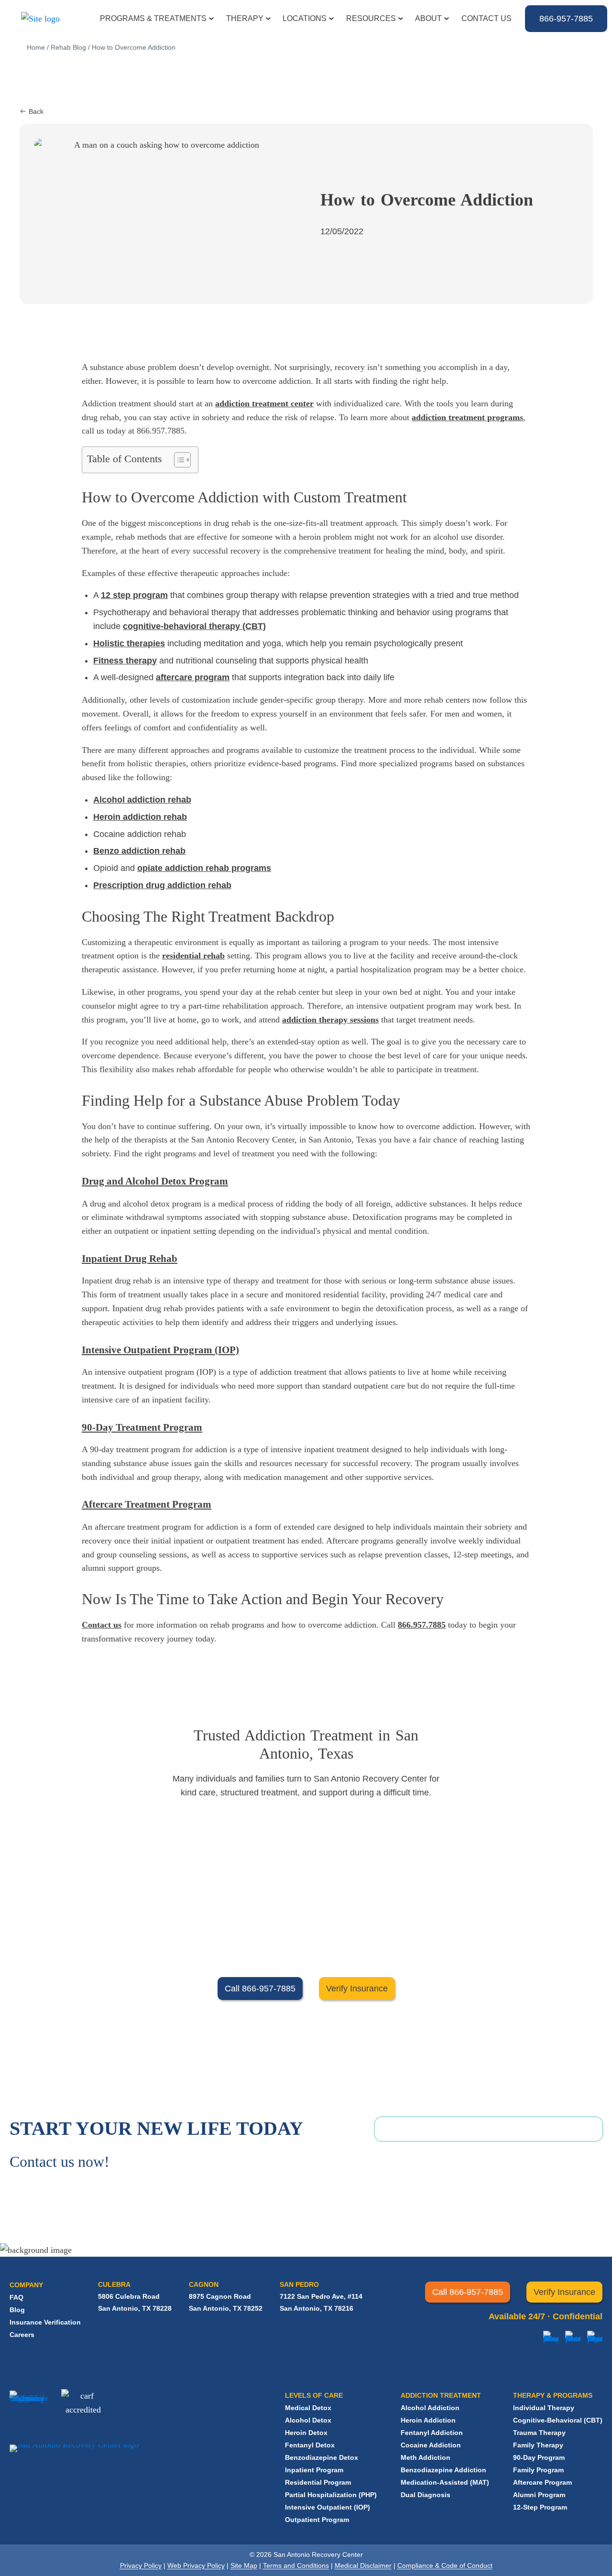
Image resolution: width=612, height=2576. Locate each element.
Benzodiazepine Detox (322, 2457)
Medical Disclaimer (363, 2565)
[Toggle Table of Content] (178, 460)
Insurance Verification (45, 2322)
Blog (17, 2310)
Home (36, 47)
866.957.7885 (422, 1625)
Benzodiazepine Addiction (443, 2470)
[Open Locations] (331, 19)
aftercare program (193, 677)
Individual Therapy (544, 2408)
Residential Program (318, 2482)
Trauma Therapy (539, 2433)
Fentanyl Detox (310, 2445)
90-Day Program (539, 2457)
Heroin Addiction (428, 2420)
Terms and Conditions (296, 2565)
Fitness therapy (125, 661)
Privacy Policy (141, 2565)
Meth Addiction (426, 2457)
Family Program (538, 2470)
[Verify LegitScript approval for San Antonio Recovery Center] (28, 2411)
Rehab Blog (68, 47)
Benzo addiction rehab (139, 851)
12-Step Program (540, 2507)
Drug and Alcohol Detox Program (155, 1181)
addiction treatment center (264, 403)
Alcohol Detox (308, 2420)
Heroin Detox (306, 2433)
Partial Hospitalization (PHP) (331, 2495)
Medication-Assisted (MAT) (445, 2482)
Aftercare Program (542, 2482)
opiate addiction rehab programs (204, 868)
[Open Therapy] (268, 19)
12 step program (134, 595)
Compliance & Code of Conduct (445, 2565)
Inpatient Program (314, 2470)
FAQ (16, 2297)
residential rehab (193, 956)
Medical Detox (308, 2408)
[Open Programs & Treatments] (211, 19)
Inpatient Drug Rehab (130, 1259)
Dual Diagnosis (426, 2495)
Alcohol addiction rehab (142, 800)
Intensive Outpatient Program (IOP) (160, 1350)
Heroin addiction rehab (140, 817)
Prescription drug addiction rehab (162, 885)
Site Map (244, 2565)
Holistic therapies (129, 643)
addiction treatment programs (467, 417)
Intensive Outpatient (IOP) (328, 2507)
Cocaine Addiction (431, 2445)
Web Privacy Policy (196, 2565)
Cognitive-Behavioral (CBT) (558, 2420)
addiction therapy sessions (330, 1020)
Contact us (102, 1625)
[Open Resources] (401, 19)
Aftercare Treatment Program (147, 1504)
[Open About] (447, 19)
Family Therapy (538, 2445)
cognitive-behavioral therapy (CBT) (194, 626)
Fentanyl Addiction (432, 2433)
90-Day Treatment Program (142, 1427)
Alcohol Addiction (430, 2408)
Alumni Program (539, 2495)
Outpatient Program (317, 2520)
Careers (22, 2335)
